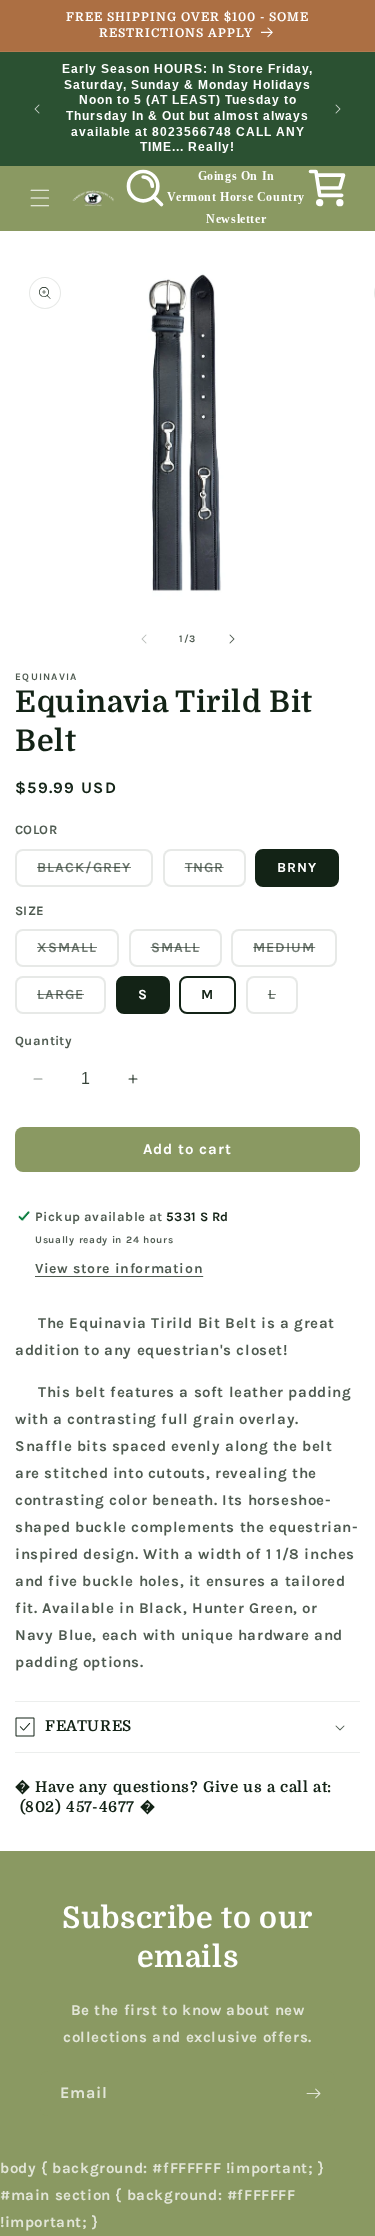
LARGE (71, 999)
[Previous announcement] (37, 109)
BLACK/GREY (95, 872)
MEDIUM (295, 952)
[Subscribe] (313, 2093)
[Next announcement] (338, 109)
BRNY (297, 867)
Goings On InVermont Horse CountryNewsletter (236, 197)
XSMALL (78, 952)
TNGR (215, 872)
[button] (40, 198)
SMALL (186, 952)
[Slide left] (144, 639)
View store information (119, 1268)
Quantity (43, 1040)
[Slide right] (232, 639)
